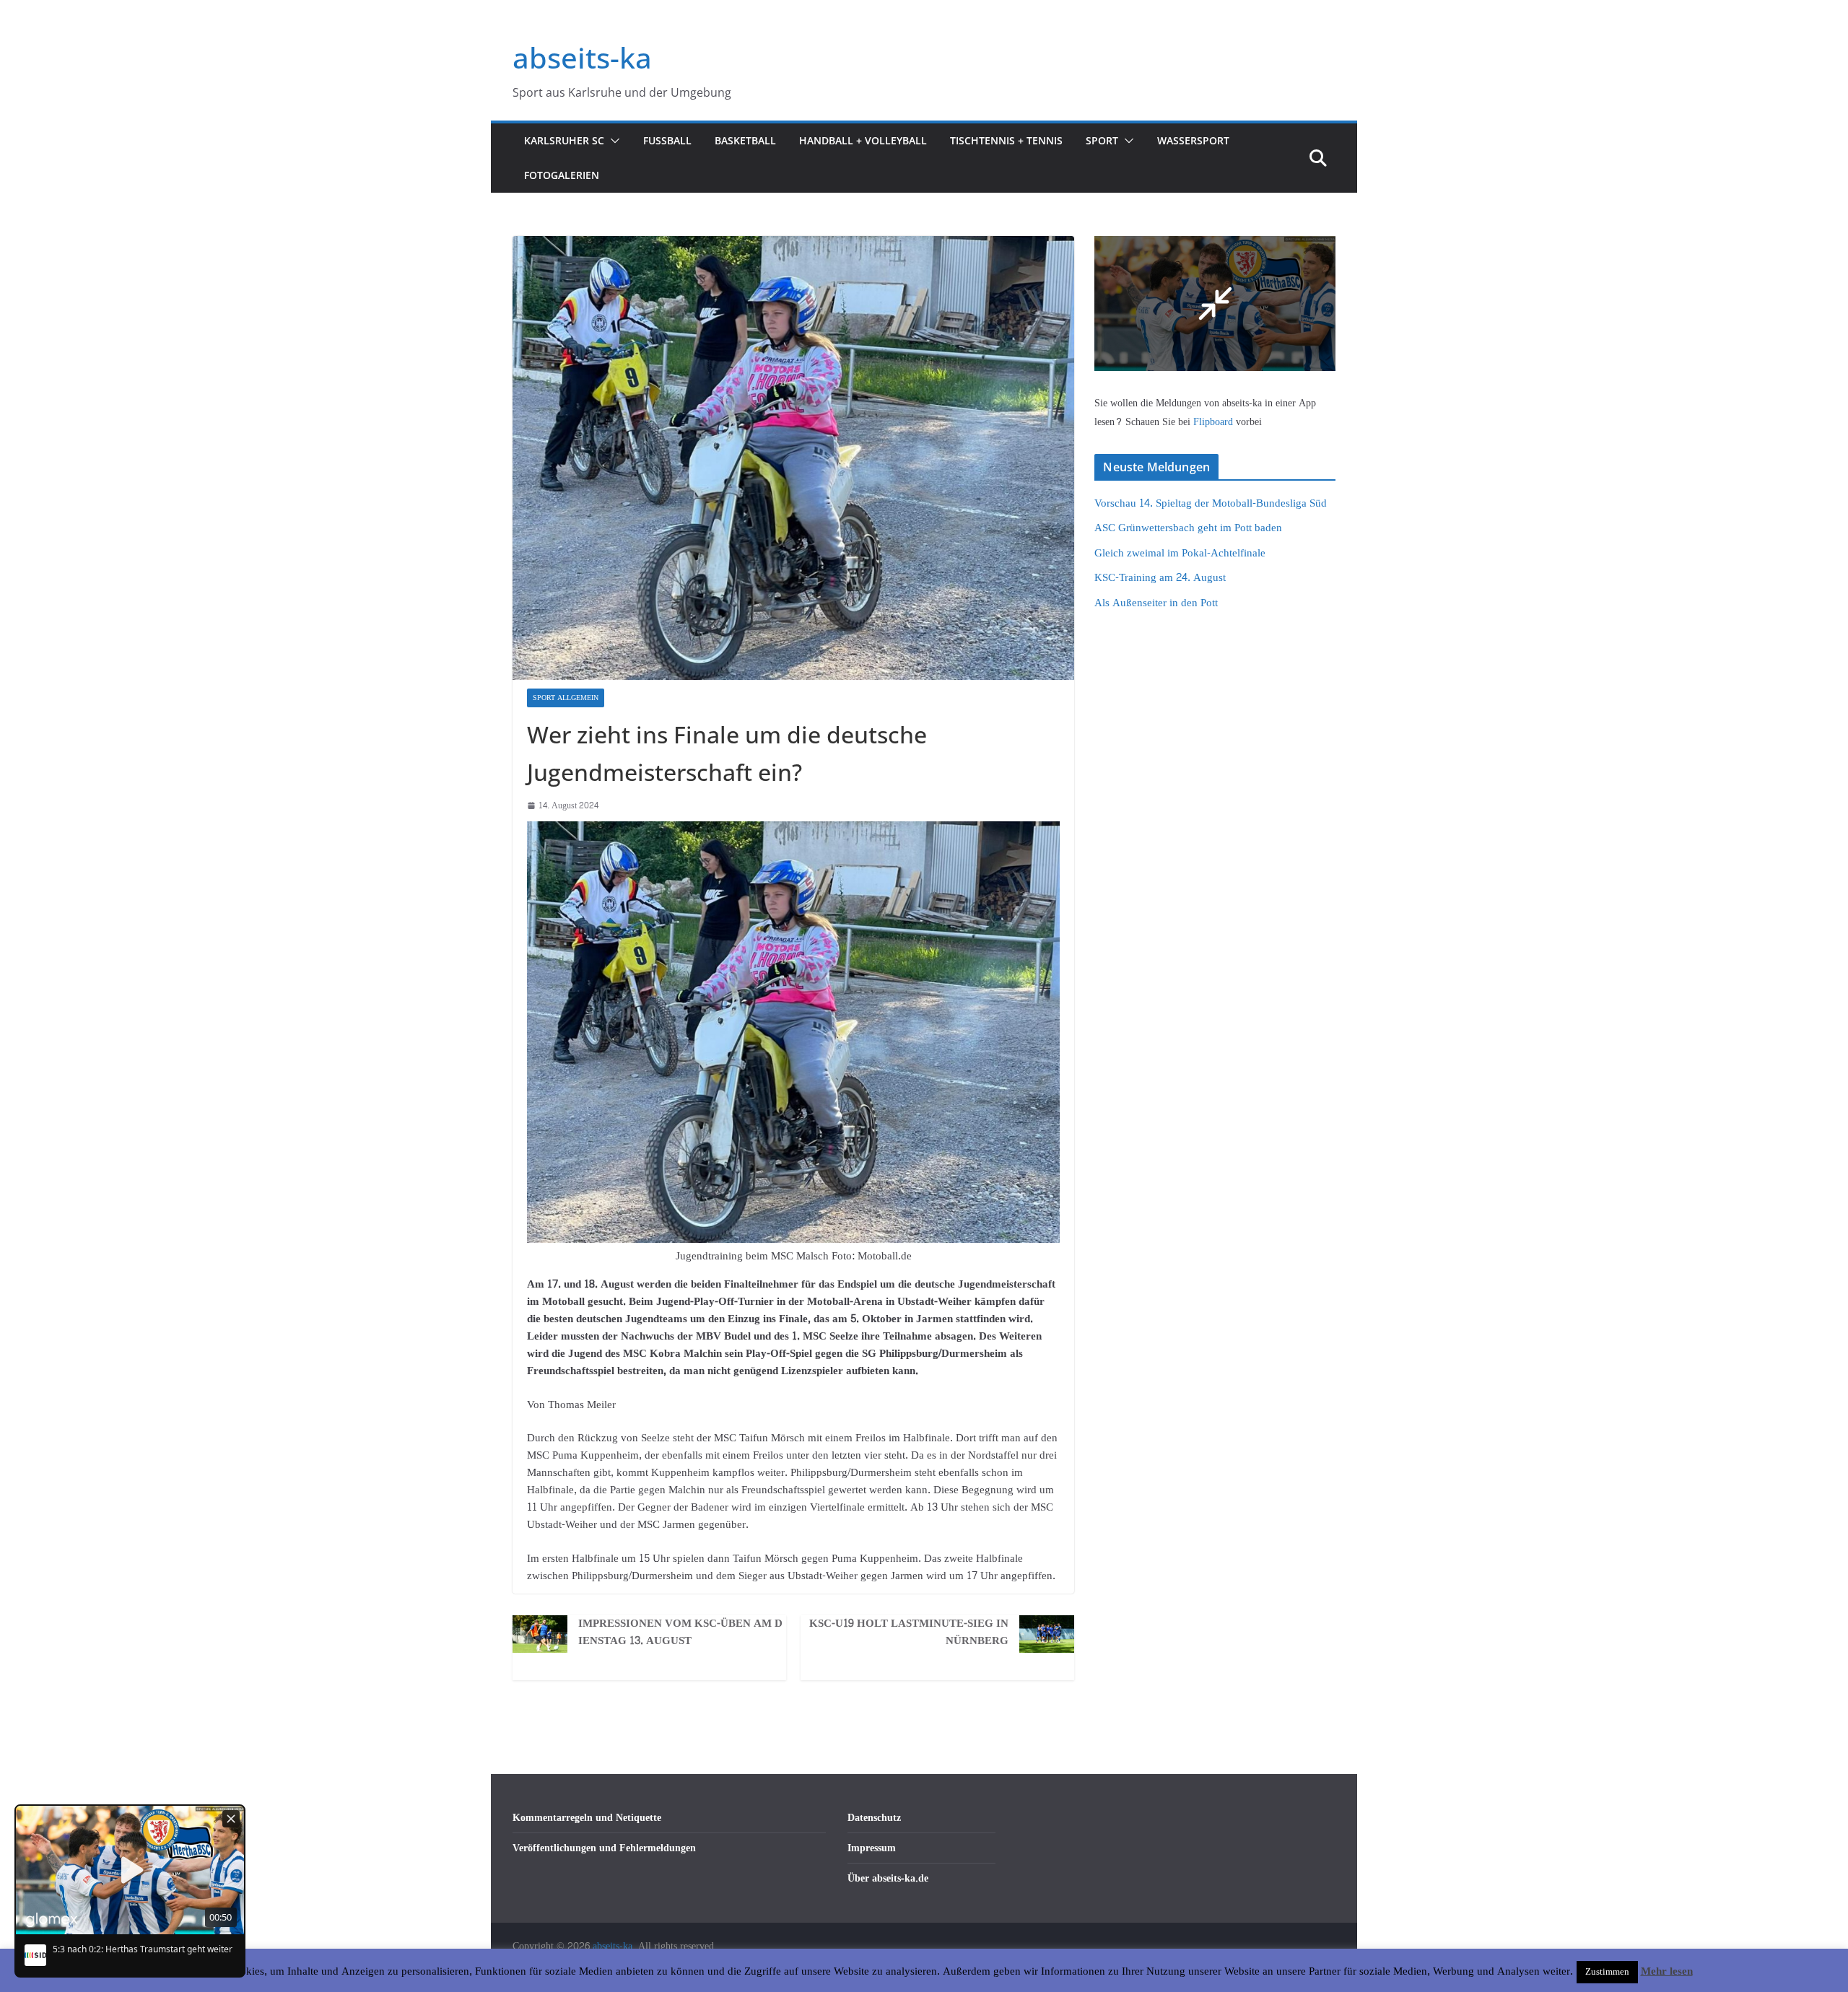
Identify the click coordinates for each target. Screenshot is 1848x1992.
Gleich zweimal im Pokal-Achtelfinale (1180, 553)
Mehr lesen (1667, 1972)
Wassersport (1193, 140)
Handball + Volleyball (863, 140)
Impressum (872, 1848)
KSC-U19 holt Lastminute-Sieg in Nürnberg (909, 1633)
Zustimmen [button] (1607, 1972)
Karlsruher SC (564, 140)
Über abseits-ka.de (888, 1878)
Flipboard (1215, 422)
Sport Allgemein (566, 698)
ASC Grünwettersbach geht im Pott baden (1188, 528)
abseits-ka (582, 57)
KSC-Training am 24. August (1160, 578)
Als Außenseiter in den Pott (1156, 603)
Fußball (667, 140)
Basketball (745, 140)
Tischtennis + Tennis (1006, 140)
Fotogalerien (562, 175)
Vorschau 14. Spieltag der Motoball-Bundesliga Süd (1211, 503)
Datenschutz (874, 1818)
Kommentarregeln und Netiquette (587, 1818)
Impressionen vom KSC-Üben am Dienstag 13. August (680, 1633)
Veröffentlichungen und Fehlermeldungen (604, 1848)
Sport (1102, 140)
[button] (612, 141)
